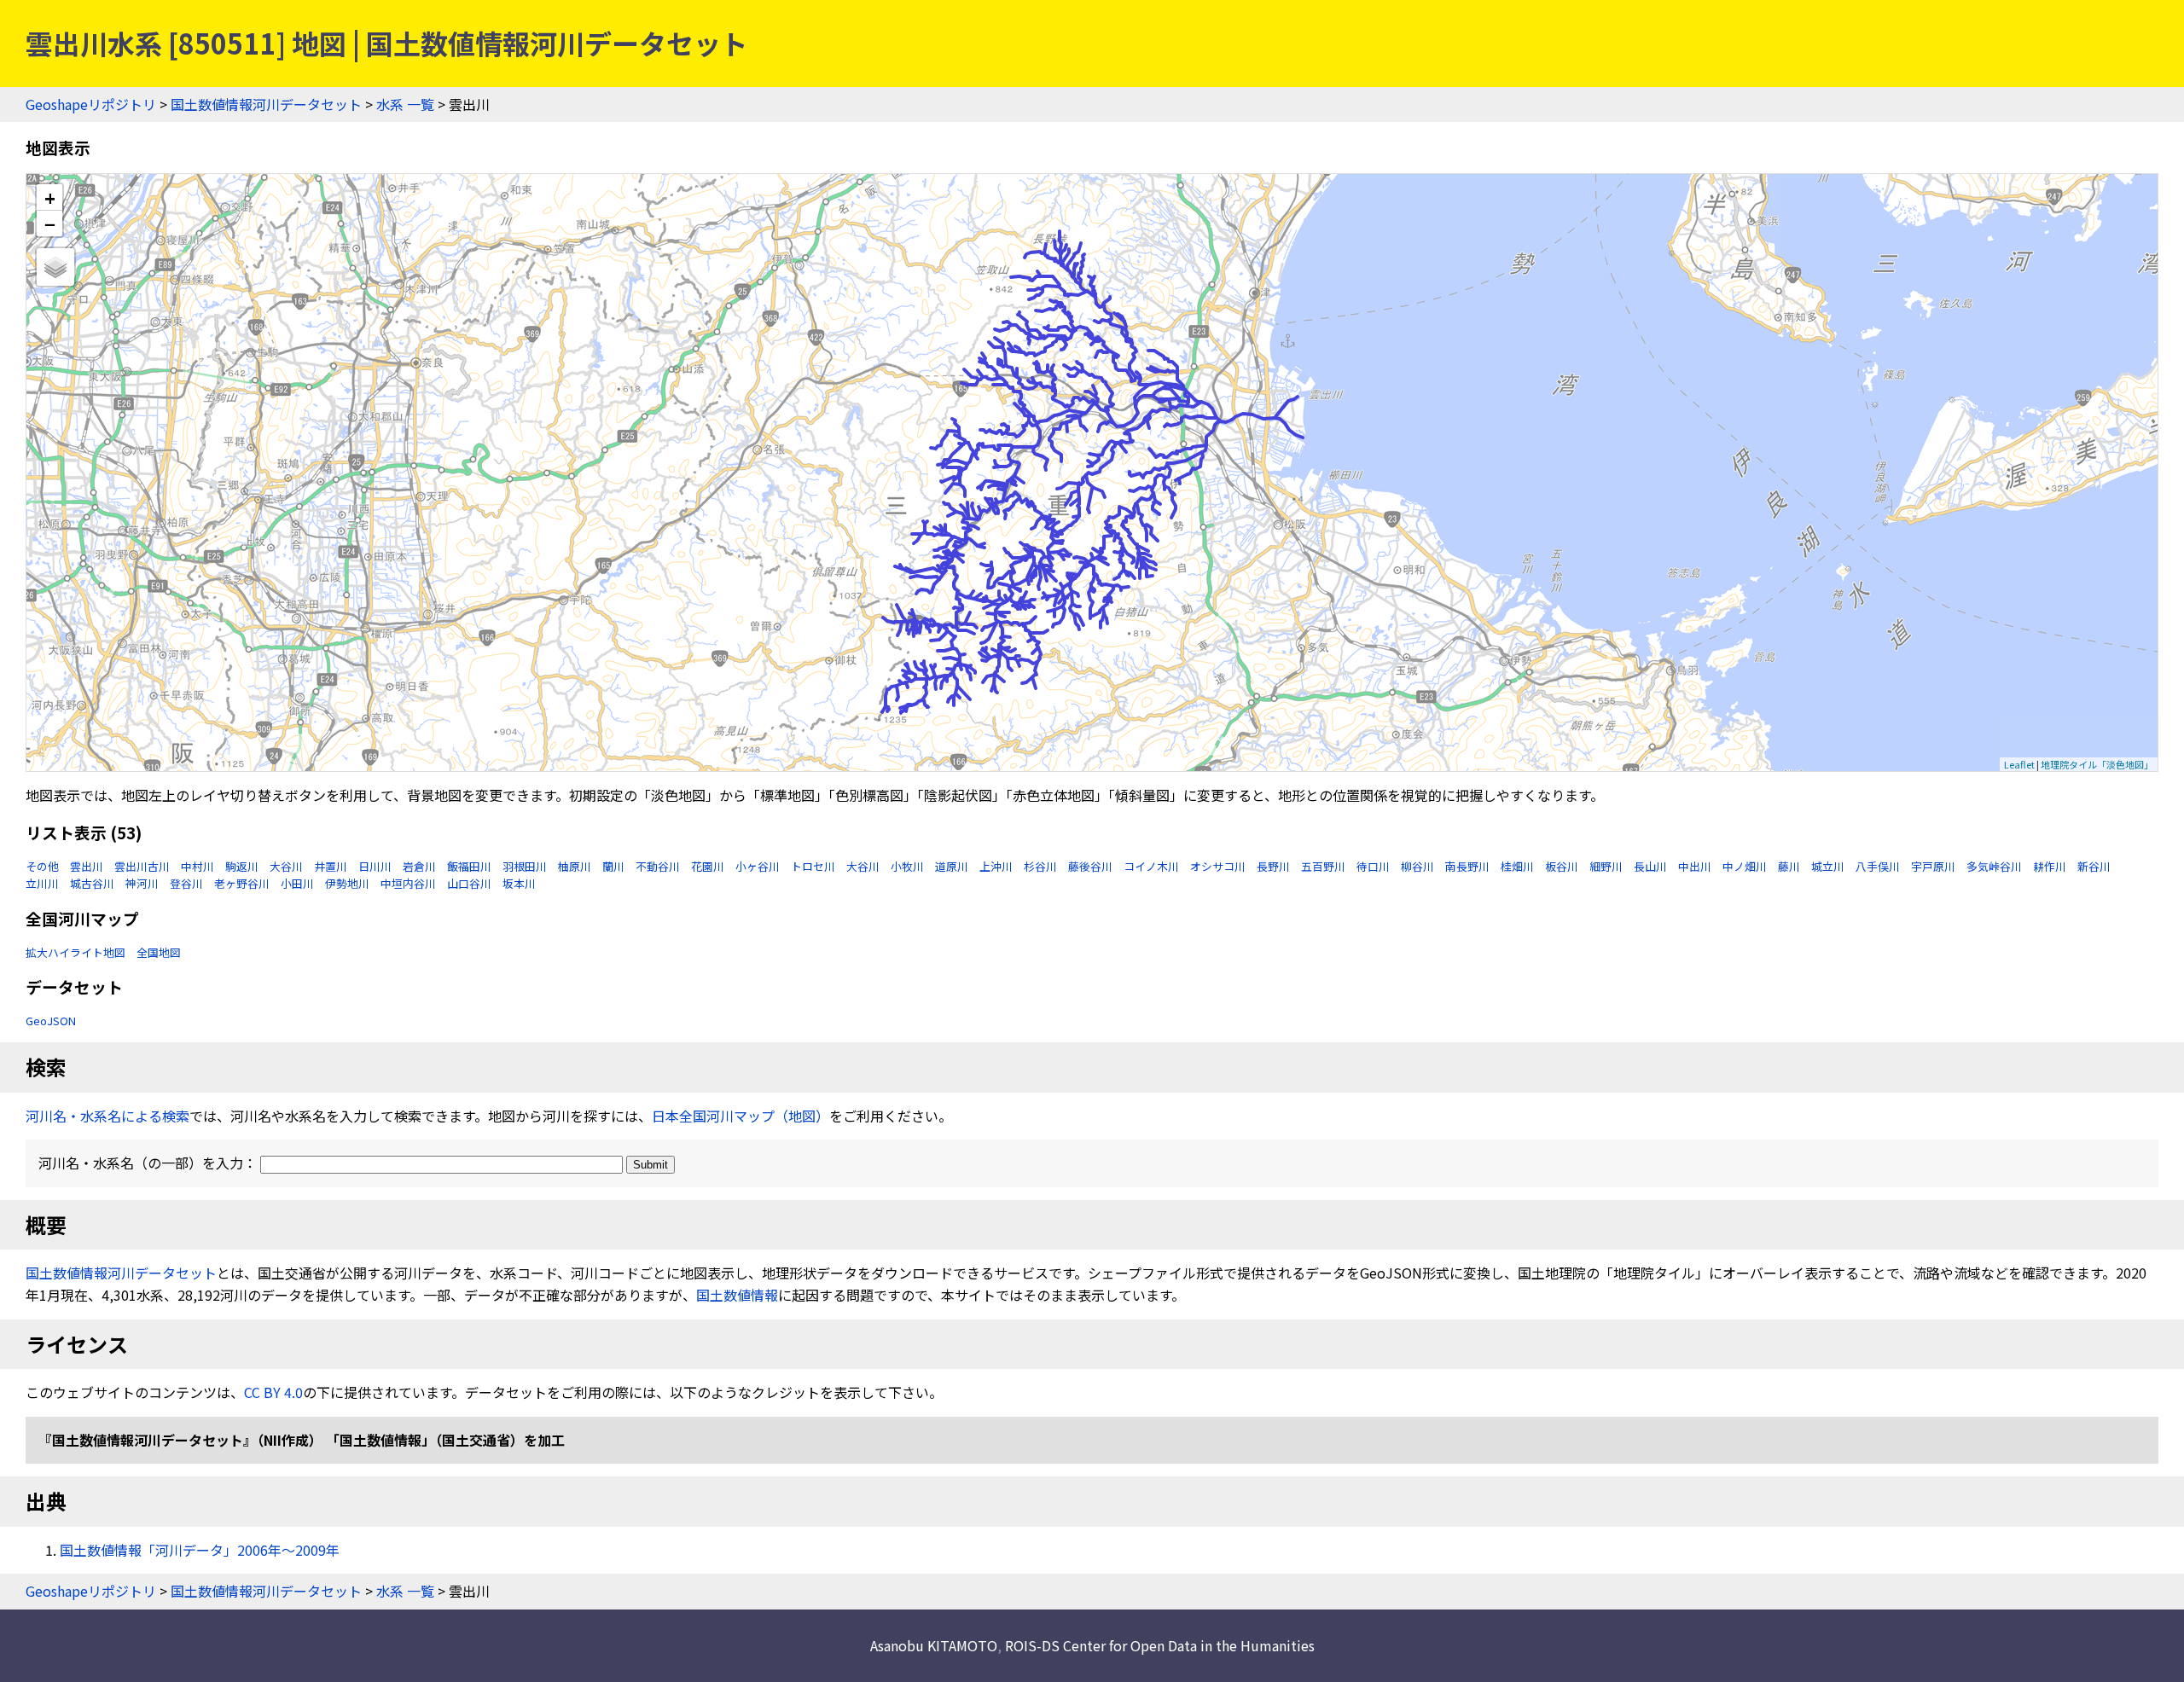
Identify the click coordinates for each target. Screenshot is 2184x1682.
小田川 (297, 883)
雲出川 (87, 866)
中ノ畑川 (1745, 866)
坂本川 (519, 883)
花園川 (708, 866)
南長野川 (1467, 866)
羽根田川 (525, 866)
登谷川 (186, 883)
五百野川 (1323, 866)
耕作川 (2050, 866)
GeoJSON (51, 1021)
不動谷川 (658, 866)
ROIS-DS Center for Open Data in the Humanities (1160, 1645)
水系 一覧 (405, 104)
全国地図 (159, 952)
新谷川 (2094, 866)
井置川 (331, 866)
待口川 (1373, 866)
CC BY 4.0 (273, 1392)
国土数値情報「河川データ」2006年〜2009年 (200, 1550)
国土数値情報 (737, 1295)
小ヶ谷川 (758, 866)
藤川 (1789, 866)
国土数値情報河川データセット (266, 104)
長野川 (1273, 866)
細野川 (1606, 866)
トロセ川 (813, 866)
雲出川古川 (142, 866)
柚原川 (575, 866)
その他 (42, 866)
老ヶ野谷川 (242, 883)
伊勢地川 (347, 883)
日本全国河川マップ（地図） (741, 1116)
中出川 (1695, 866)
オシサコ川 (1218, 866)
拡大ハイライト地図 (76, 952)
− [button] (50, 223)
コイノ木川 (1151, 866)
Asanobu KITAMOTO (934, 1645)
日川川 (375, 866)
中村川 (197, 866)
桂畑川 (1517, 866)
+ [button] (50, 197)
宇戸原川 (1933, 866)
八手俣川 (1878, 866)
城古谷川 (92, 883)
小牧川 (907, 866)
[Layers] (55, 267)
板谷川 (1562, 866)
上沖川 (996, 866)
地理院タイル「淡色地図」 (2097, 764)
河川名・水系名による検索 (107, 1116)
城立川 (1828, 866)
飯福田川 (469, 866)
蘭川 (613, 866)
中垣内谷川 (408, 883)
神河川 (142, 883)
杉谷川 (1040, 866)
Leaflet (2019, 764)
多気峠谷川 (1994, 866)
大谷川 (286, 866)
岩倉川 (419, 866)
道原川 (952, 866)
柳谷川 (1417, 866)
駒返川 (242, 866)
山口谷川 (469, 883)
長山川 (1650, 866)
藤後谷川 (1090, 866)
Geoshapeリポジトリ (91, 104)
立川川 (42, 883)
